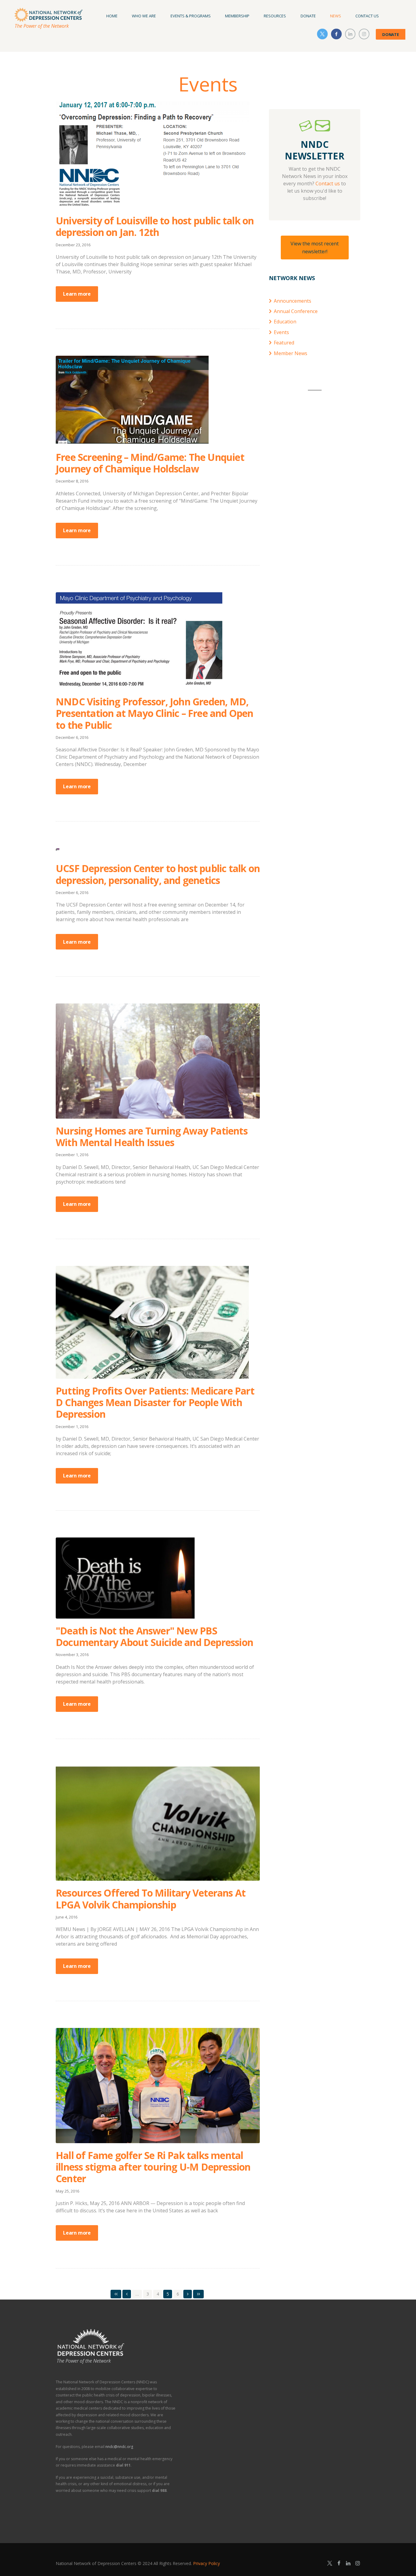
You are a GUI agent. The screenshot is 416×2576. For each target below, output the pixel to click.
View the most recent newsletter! (315, 248)
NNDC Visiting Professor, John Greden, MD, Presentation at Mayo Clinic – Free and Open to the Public (155, 713)
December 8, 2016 (72, 481)
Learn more (77, 294)
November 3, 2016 (72, 1655)
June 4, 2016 (67, 1917)
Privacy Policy (206, 2563)
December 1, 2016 (72, 1155)
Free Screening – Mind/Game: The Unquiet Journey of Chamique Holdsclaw (150, 463)
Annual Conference (296, 311)
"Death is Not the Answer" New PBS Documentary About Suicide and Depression (154, 1636)
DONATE (391, 34)
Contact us (328, 183)
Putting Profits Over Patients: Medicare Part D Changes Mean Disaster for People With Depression (155, 1402)
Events (281, 332)
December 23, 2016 (73, 245)
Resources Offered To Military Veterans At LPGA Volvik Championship (151, 1899)
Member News (291, 353)
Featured (284, 343)
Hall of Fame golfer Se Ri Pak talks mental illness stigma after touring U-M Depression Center (153, 2167)
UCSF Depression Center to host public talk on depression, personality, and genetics (158, 874)
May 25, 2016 (67, 2191)
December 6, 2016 (72, 737)
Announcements (293, 301)
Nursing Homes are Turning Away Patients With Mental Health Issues (152, 1137)
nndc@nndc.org (119, 2447)
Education (285, 322)
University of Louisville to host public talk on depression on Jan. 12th (155, 226)
